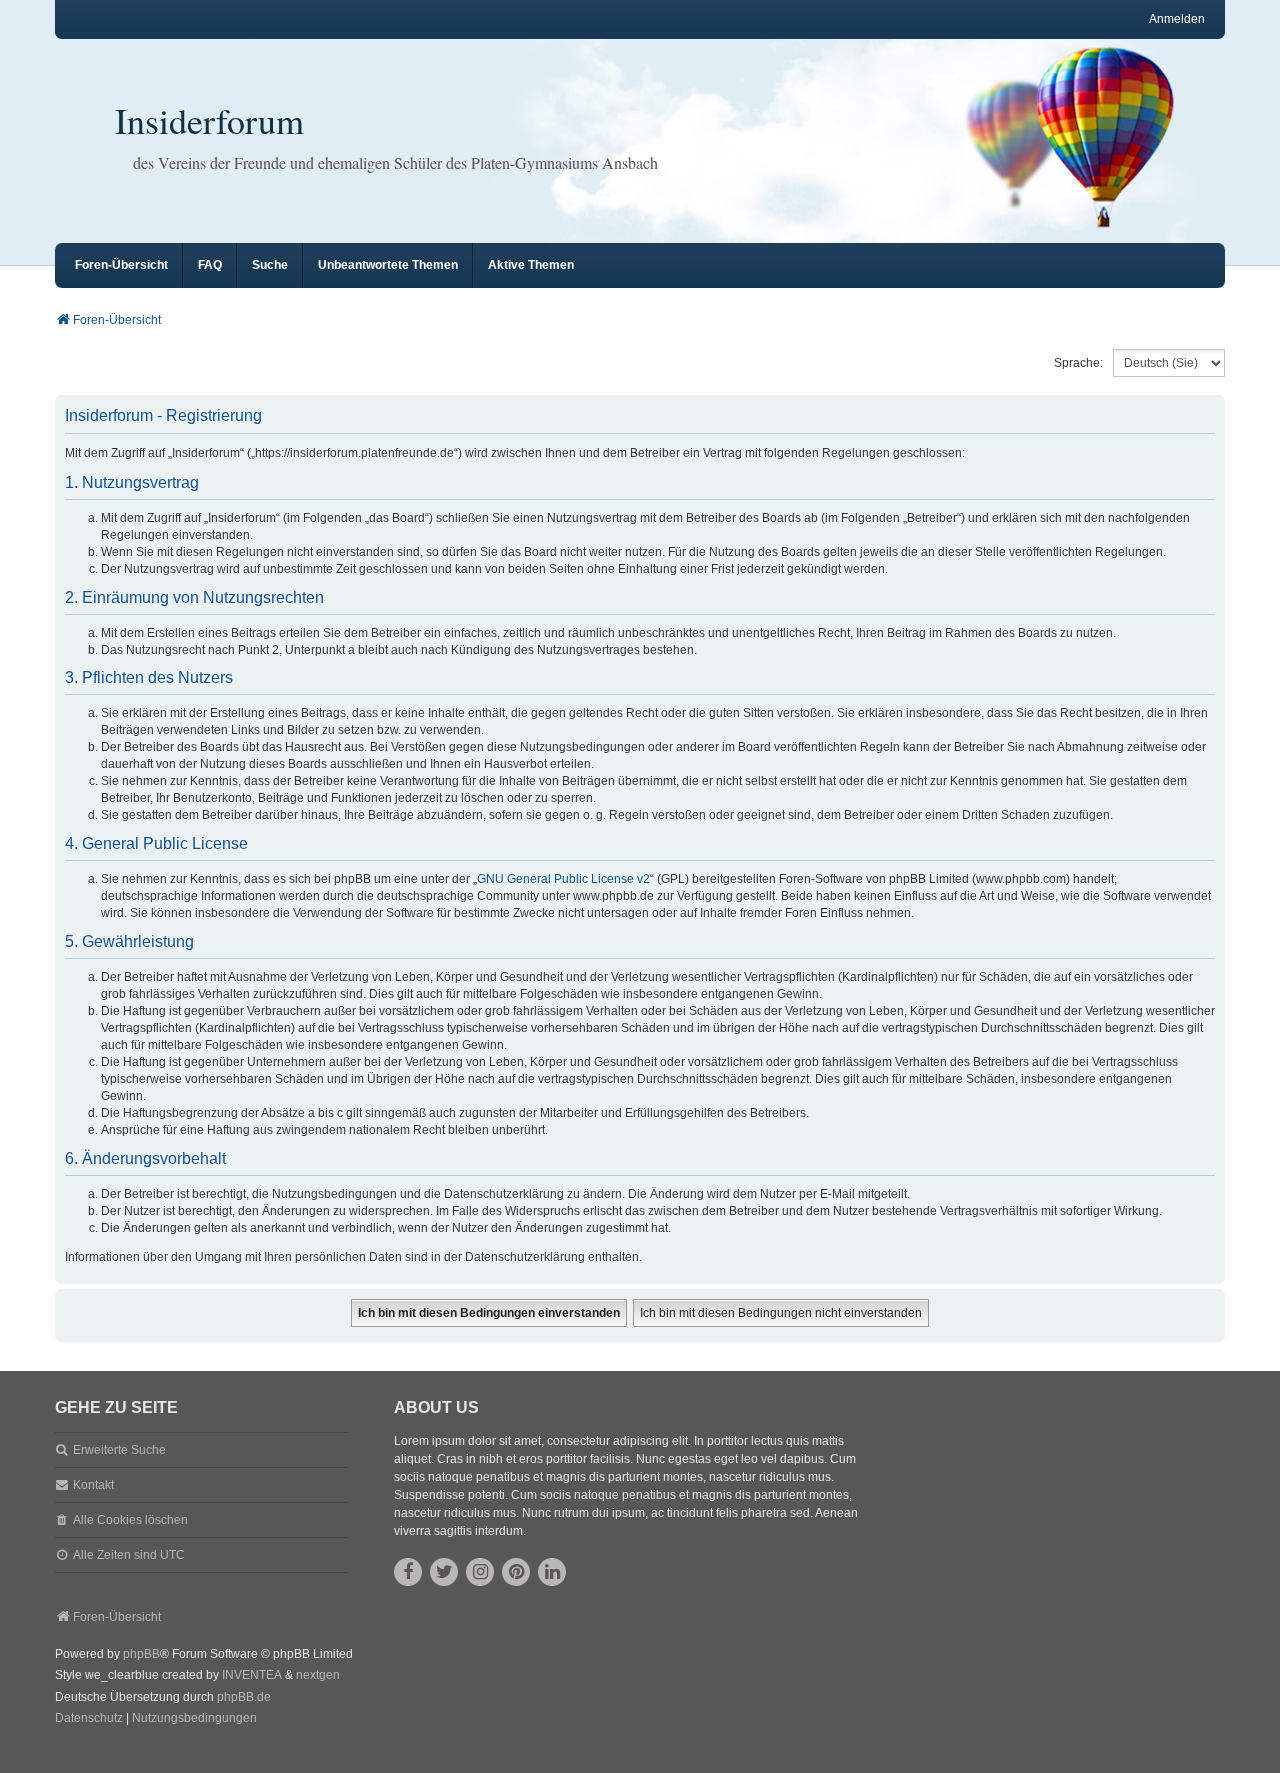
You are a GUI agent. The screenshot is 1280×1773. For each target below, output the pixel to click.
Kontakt (93, 1485)
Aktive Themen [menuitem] (531, 265)
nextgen (318, 1675)
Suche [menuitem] (270, 265)
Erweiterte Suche (119, 1450)
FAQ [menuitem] (210, 265)
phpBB (141, 1654)
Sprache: (1078, 363)
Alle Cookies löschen (130, 1520)
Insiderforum (209, 120)
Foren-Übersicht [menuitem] (121, 265)
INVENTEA (252, 1675)
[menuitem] (89, 1719)
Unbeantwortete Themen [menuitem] (388, 265)
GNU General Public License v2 (563, 879)
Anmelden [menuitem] (1177, 19)
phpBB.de (244, 1697)
